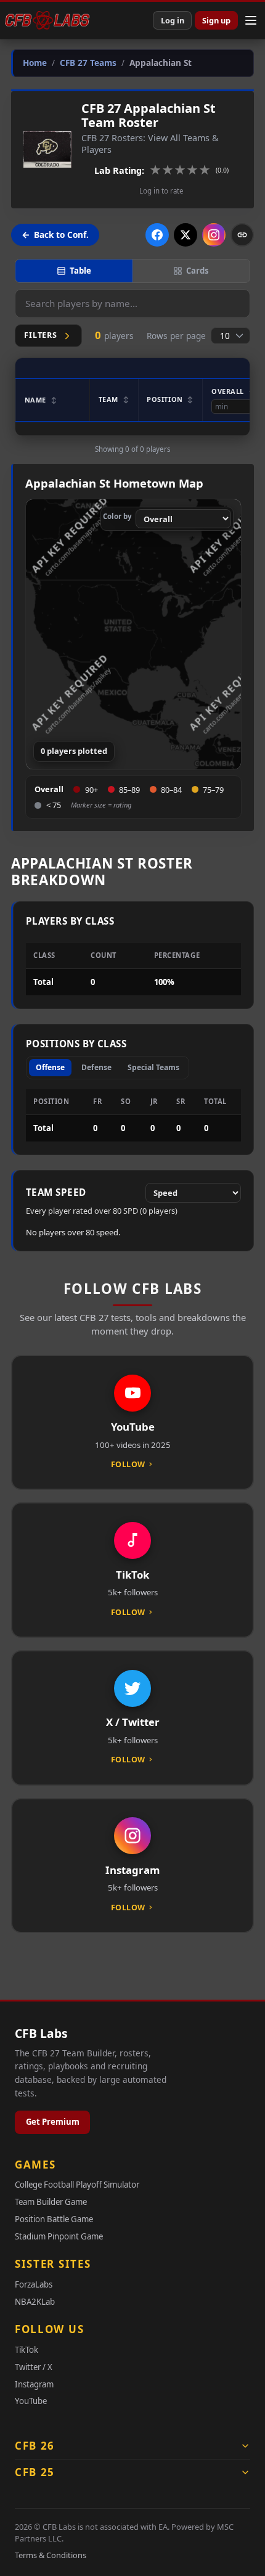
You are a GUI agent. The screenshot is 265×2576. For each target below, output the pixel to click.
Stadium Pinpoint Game (59, 2236)
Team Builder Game (51, 2202)
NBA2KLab (35, 2302)
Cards (198, 271)
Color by (117, 516)
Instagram (34, 2384)
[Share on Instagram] (214, 235)
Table (80, 271)
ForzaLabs (34, 2284)
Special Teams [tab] (153, 1067)
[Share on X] (185, 235)
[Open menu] (251, 20)
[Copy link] (242, 235)
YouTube (31, 2401)
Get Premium (53, 2122)
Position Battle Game (54, 2219)
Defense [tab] (96, 1067)
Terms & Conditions (51, 2555)
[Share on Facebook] (157, 235)
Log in (173, 20)
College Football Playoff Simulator (77, 2185)
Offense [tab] (50, 1067)
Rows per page (176, 336)
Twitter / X (34, 2367)
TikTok (26, 2350)
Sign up (216, 20)
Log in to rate (161, 191)
